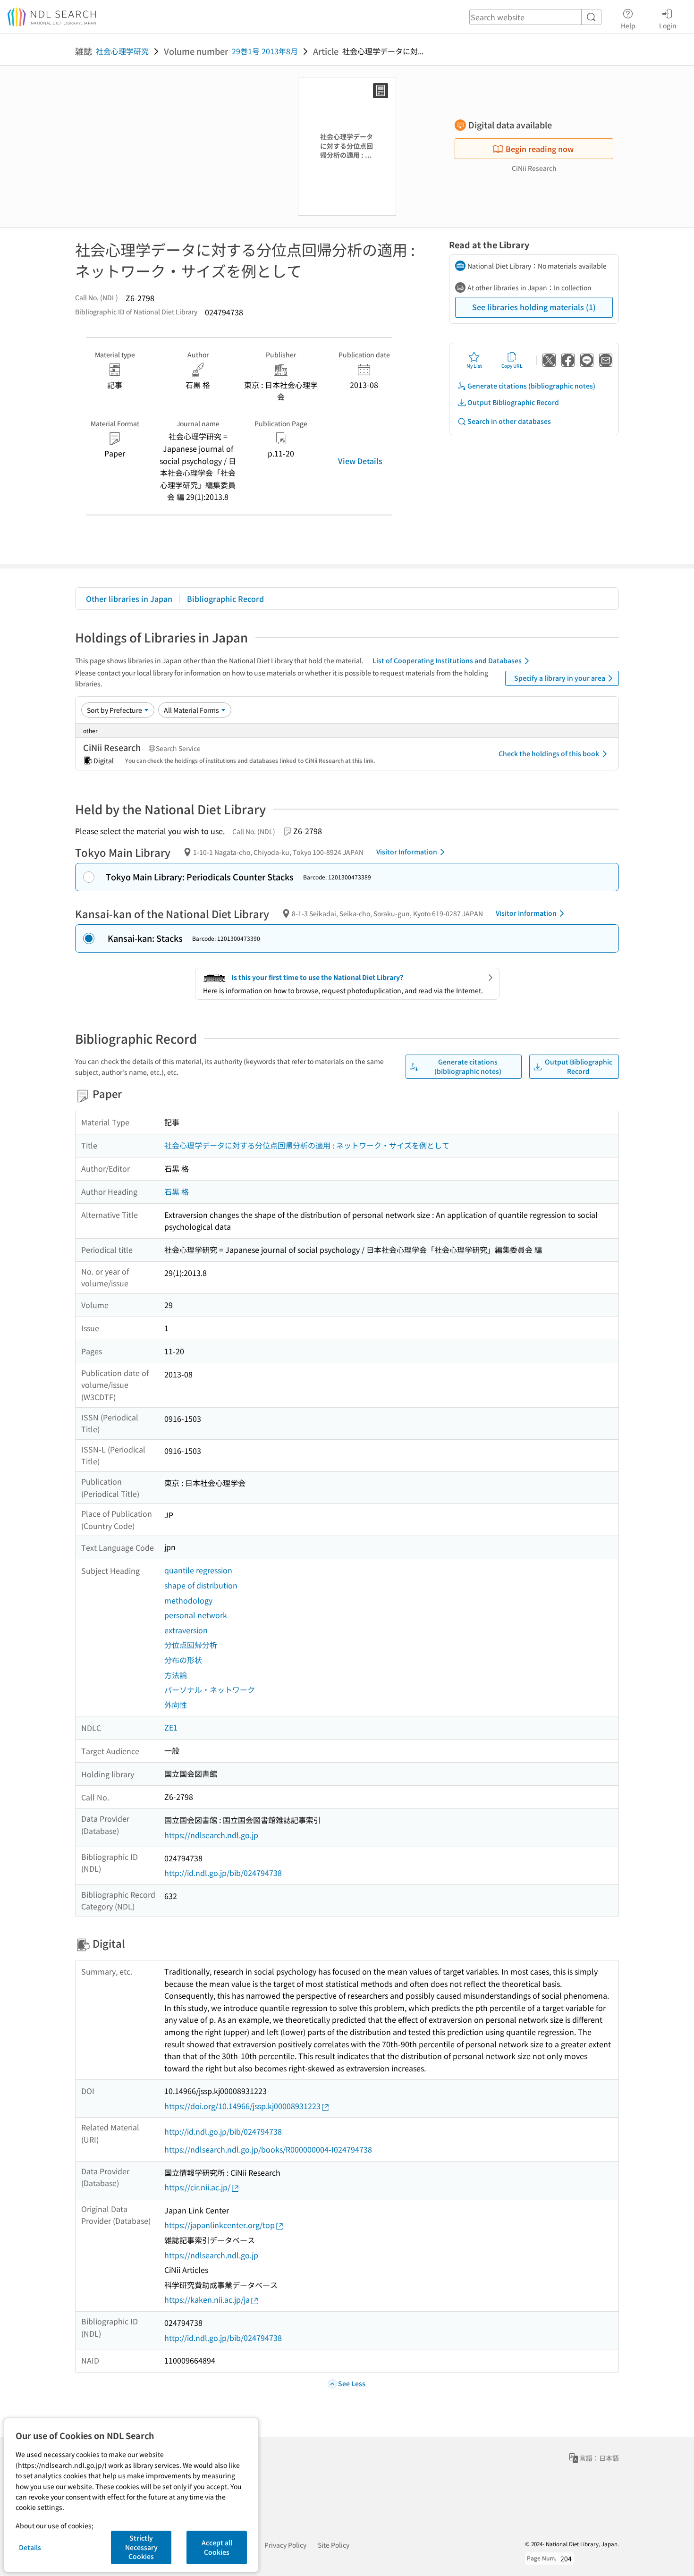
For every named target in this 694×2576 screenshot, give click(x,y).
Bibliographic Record (225, 599)
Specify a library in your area (560, 678)
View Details (360, 461)
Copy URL (512, 366)
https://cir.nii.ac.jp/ (197, 2187)
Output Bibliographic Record (513, 402)
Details (30, 2547)
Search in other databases (509, 421)
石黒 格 (177, 1191)
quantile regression (198, 1570)
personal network (196, 1615)
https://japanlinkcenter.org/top (220, 2225)
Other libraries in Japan (129, 599)
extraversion (186, 1630)
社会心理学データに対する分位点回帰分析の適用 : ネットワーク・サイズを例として (307, 1145)
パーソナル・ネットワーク (210, 1689)
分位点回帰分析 (191, 1645)
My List (474, 366)
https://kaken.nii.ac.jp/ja (207, 2299)
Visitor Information (407, 852)
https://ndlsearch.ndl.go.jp (211, 1835)
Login (668, 25)
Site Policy (334, 2545)
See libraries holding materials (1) (534, 307)
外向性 (176, 1705)
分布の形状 (183, 1660)
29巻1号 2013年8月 (265, 51)
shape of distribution (201, 1585)
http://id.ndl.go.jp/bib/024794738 (223, 1873)
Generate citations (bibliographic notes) (531, 386)
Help (628, 25)
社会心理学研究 (122, 51)
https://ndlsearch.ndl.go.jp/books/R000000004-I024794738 (268, 2149)
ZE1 (171, 1727)
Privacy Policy (285, 2545)
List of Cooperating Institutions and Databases (447, 660)
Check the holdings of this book (549, 753)
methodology (188, 1600)
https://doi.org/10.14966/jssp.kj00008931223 (242, 2106)
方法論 (176, 1675)
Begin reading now (540, 149)
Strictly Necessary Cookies (141, 2547)
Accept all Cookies (217, 2547)
